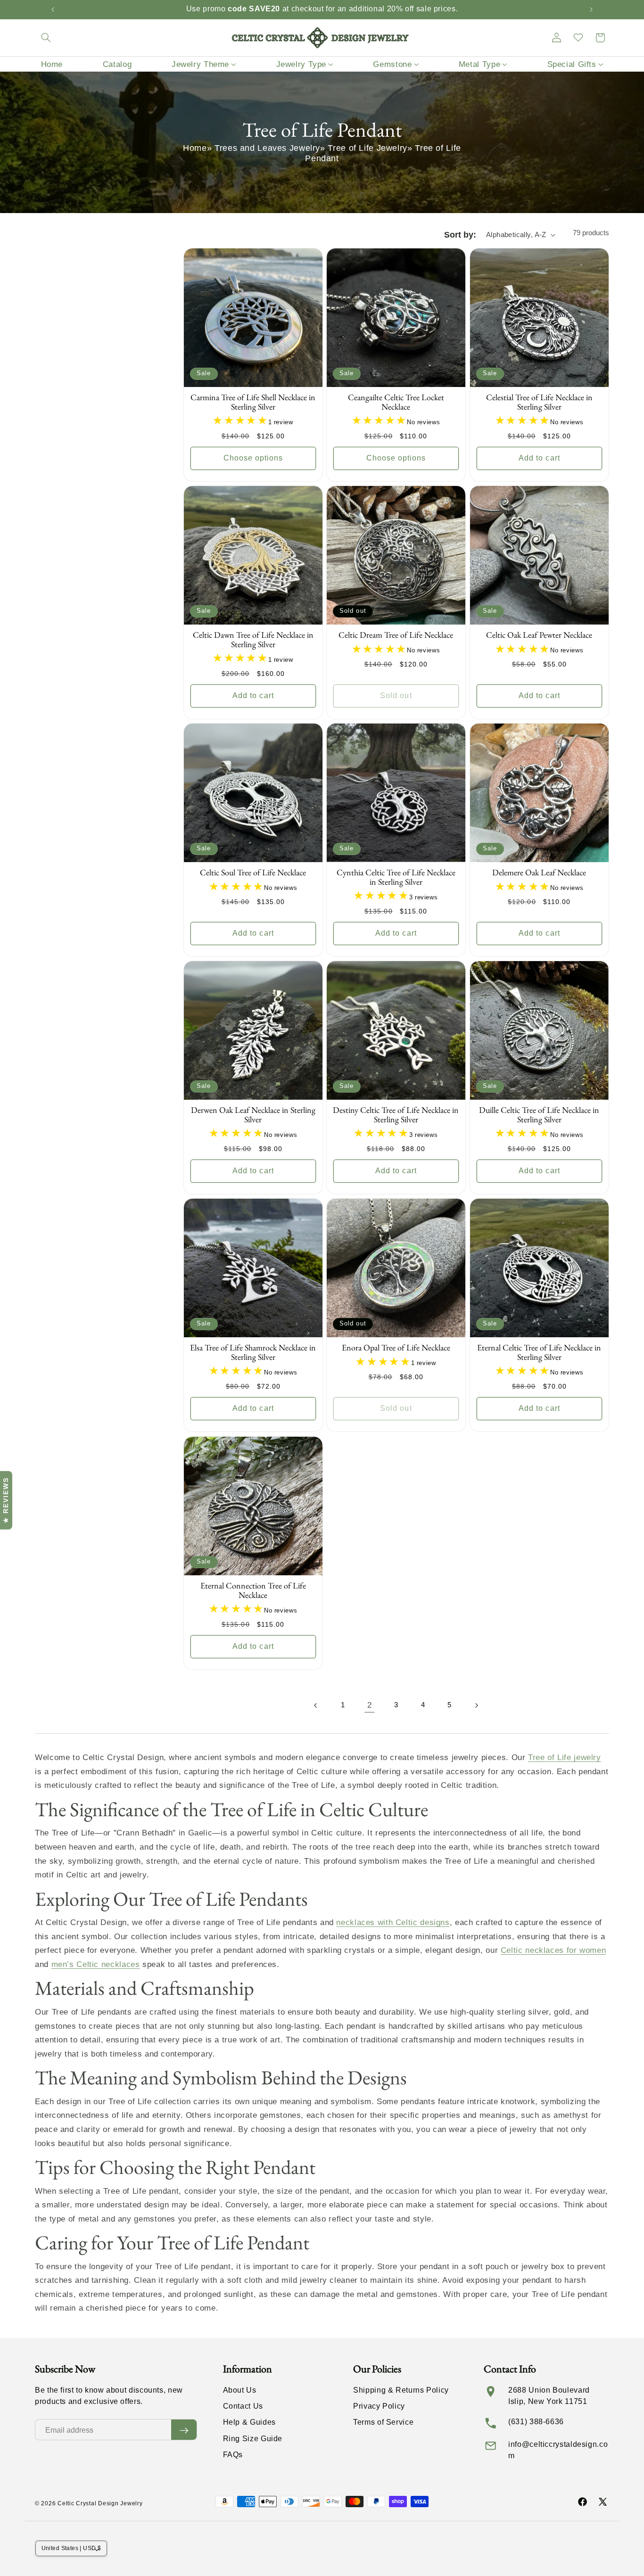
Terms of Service (383, 2423)
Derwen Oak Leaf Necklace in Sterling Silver (253, 1115)
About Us (240, 2390)
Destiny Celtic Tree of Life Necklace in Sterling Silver (396, 1115)
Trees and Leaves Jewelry (267, 148)
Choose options (253, 458)
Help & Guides (249, 2423)
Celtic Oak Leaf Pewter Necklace (539, 635)
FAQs (233, 2455)
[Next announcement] (591, 9)
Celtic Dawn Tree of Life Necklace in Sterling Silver (253, 640)
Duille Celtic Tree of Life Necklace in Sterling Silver (539, 1115)
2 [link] (370, 1705)
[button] (46, 38)
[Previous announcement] (53, 9)
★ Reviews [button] (6, 1500)
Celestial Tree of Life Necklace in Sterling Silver (539, 403)
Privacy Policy (379, 2407)
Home (195, 148)
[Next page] (476, 1705)
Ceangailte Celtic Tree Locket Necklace (396, 403)
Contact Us (243, 2407)
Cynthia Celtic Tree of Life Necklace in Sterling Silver (396, 878)
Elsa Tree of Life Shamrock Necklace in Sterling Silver (253, 1353)
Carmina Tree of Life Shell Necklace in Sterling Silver (253, 403)
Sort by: (460, 235)
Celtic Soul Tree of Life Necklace (253, 873)
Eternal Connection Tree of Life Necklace (253, 1590)
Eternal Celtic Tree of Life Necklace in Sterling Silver (539, 1353)
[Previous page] (316, 1705)
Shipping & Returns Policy (401, 2390)
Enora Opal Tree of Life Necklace (396, 1348)
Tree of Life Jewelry (367, 148)
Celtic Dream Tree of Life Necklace (396, 635)
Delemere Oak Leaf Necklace (539, 873)
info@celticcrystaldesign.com (558, 2450)
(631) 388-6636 (536, 2422)
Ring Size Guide (253, 2439)
